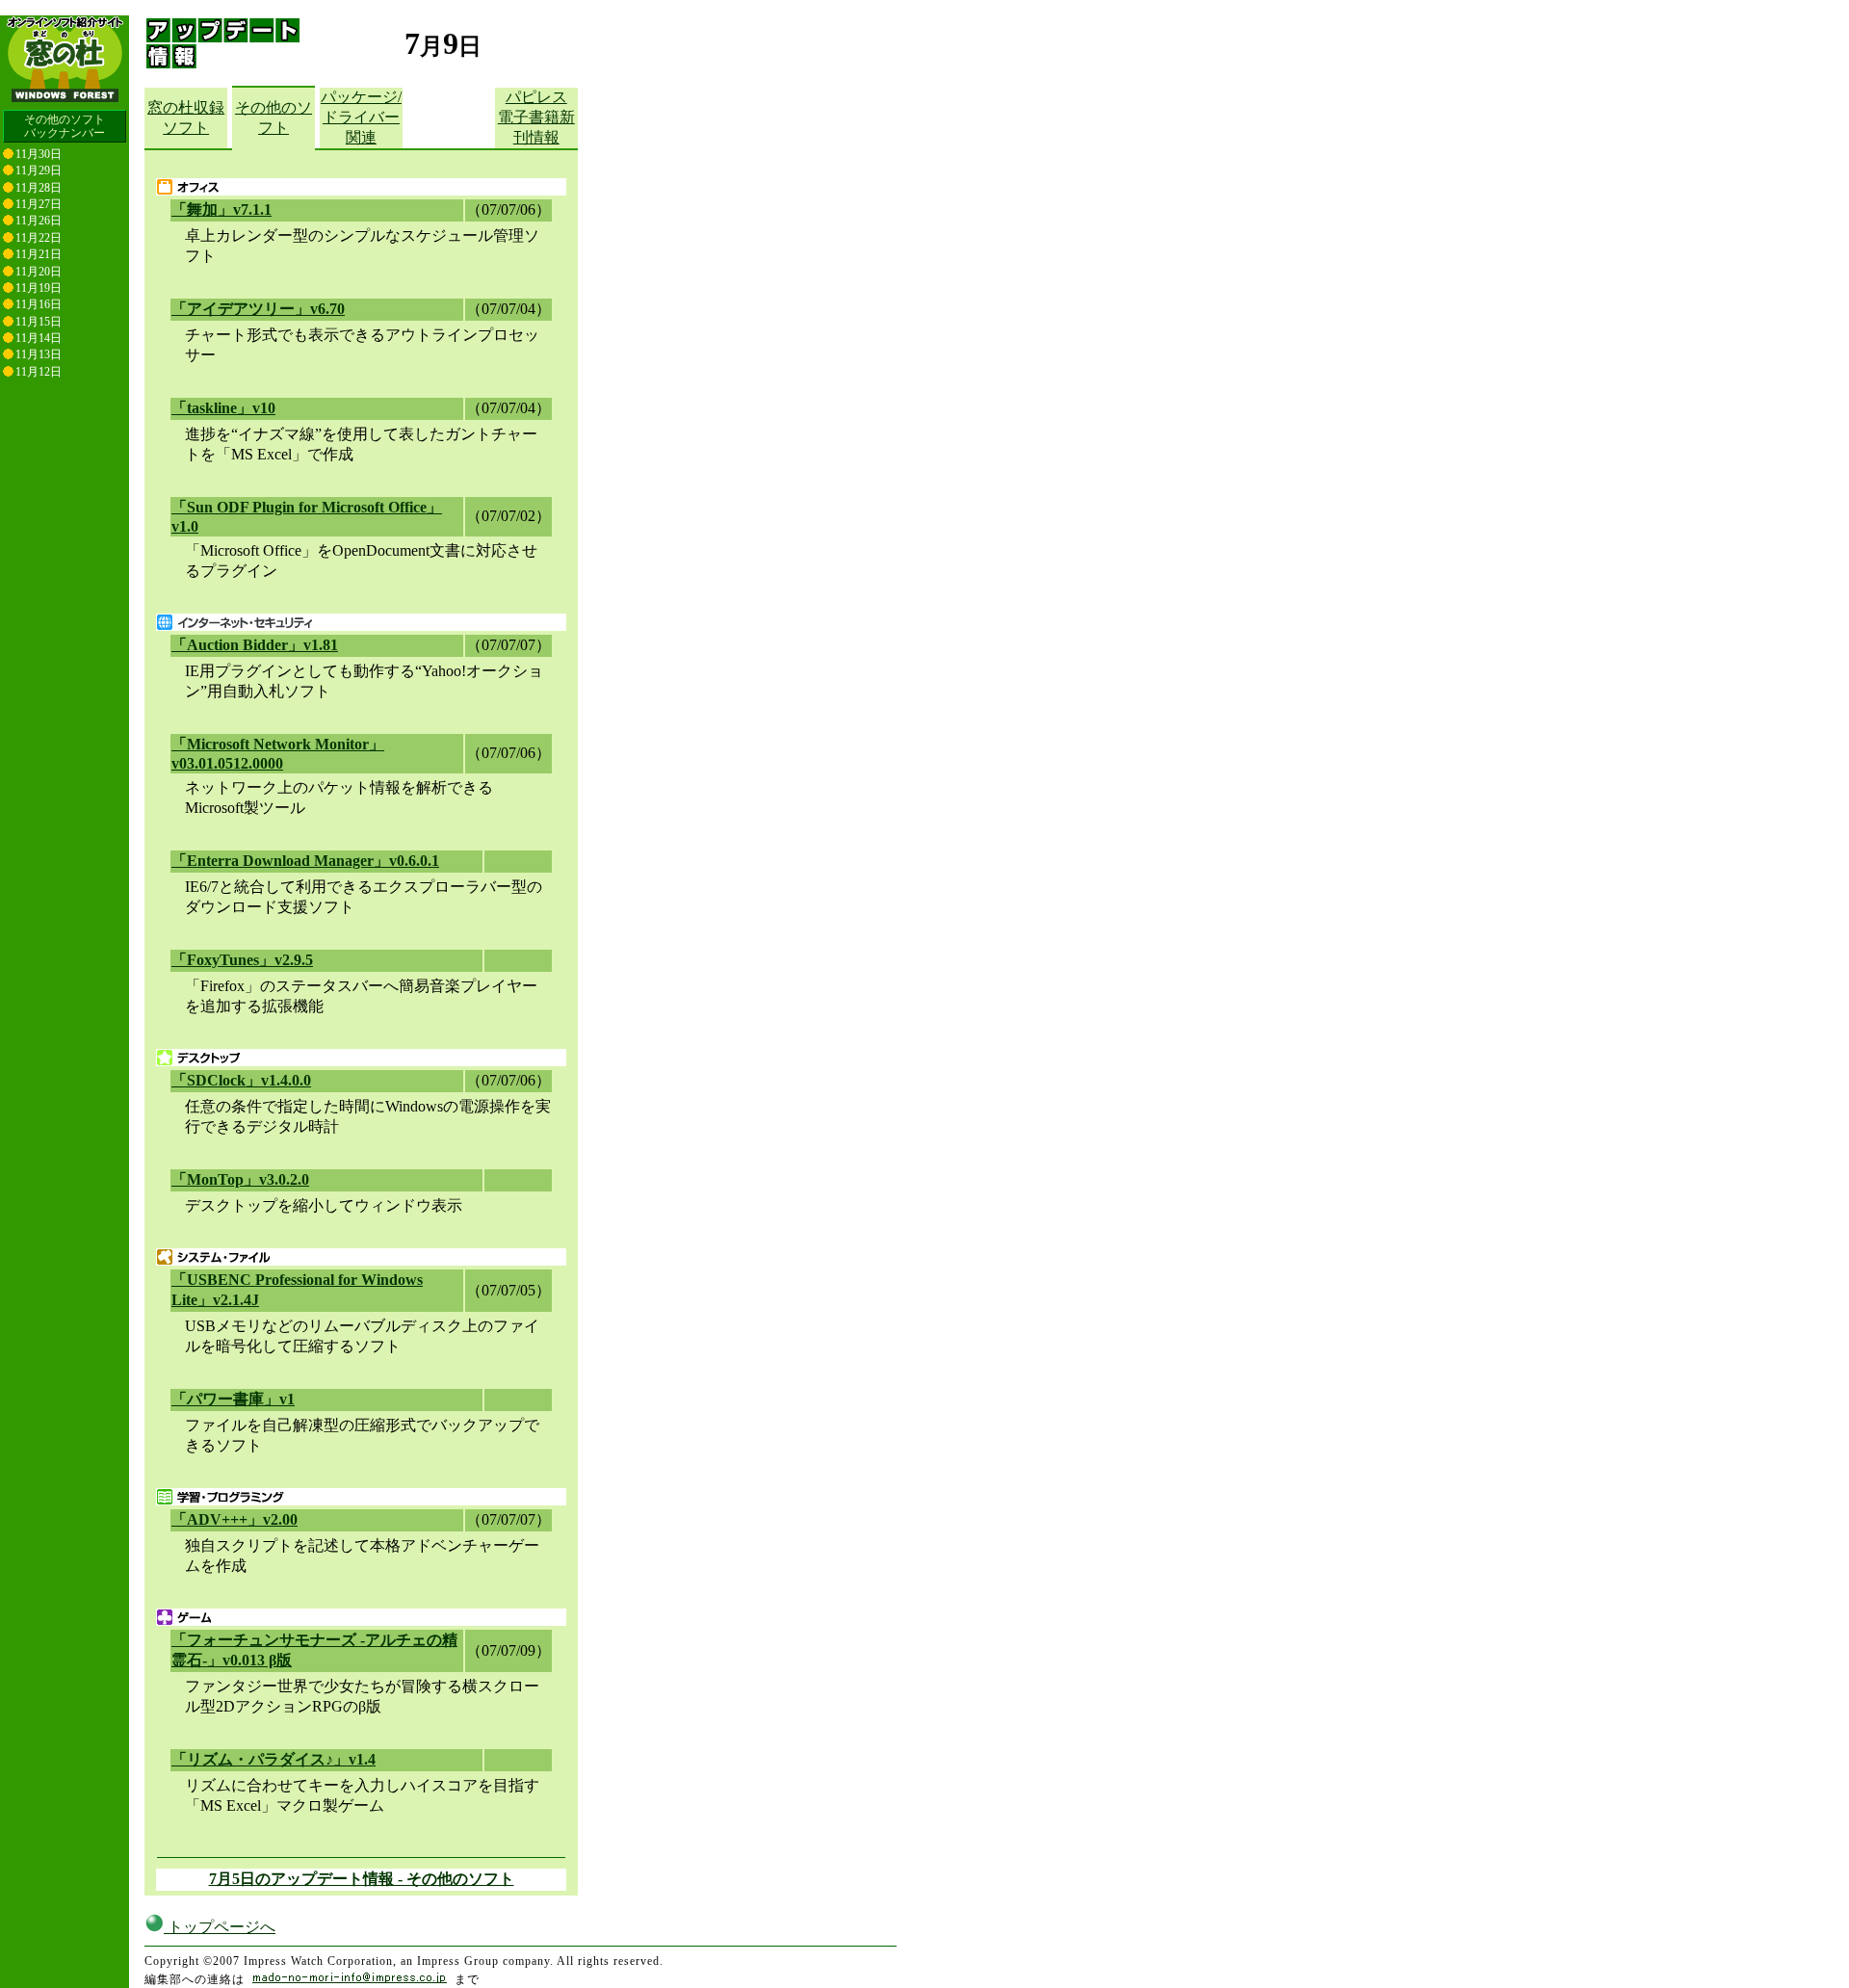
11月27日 (39, 204)
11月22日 (39, 238)
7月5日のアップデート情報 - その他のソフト (362, 1879)
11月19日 (39, 288)
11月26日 (39, 221)
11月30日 (39, 154)
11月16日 (39, 304)
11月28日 (39, 188)
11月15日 (39, 322)
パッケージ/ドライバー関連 (361, 117)
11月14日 (39, 338)
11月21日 (39, 254)
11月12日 (39, 372)
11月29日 (39, 170)
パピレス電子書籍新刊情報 (536, 117)
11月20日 (39, 272)
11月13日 (39, 354)
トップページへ (220, 1927)
